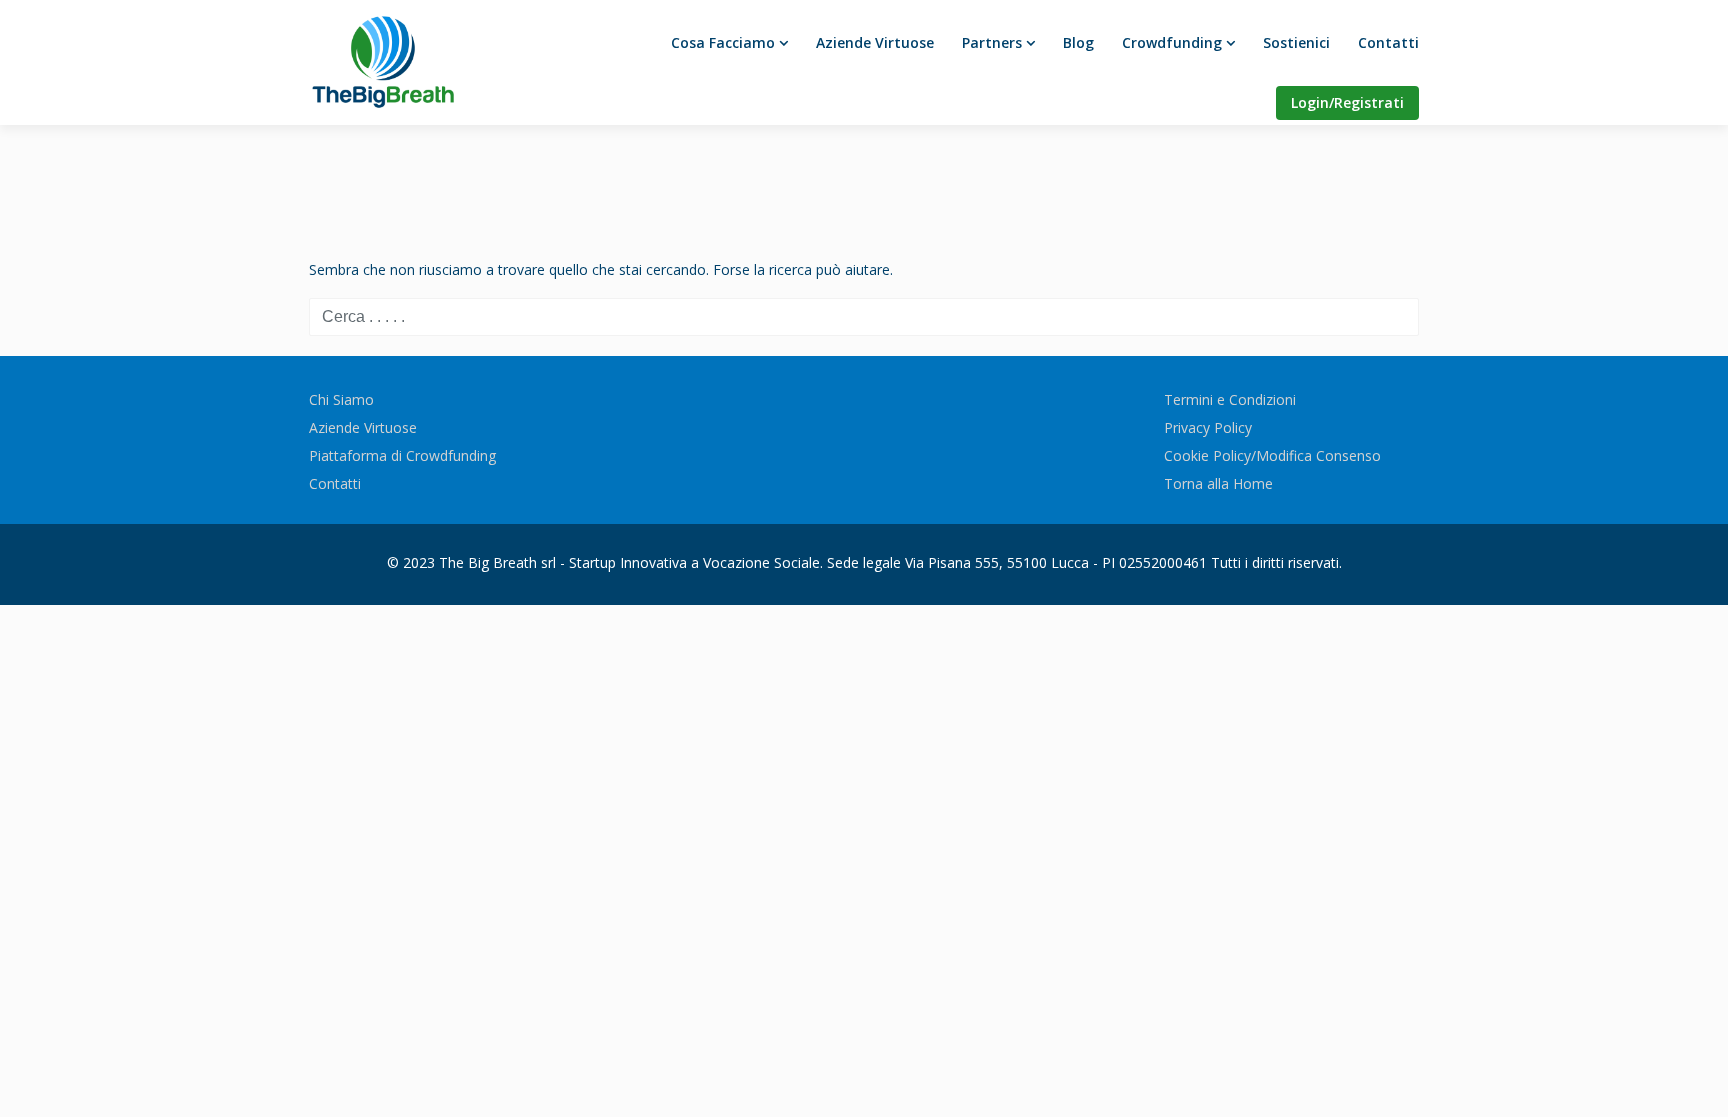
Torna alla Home (1218, 483)
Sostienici (1296, 42)
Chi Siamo (341, 399)
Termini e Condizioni (1230, 399)
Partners (992, 42)
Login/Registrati (1347, 102)
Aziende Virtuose (875, 42)
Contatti (1388, 42)
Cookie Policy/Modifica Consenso (1272, 455)
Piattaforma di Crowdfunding (402, 455)
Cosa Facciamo (723, 42)
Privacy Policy (1208, 427)
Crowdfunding (1172, 42)
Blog (1078, 42)
